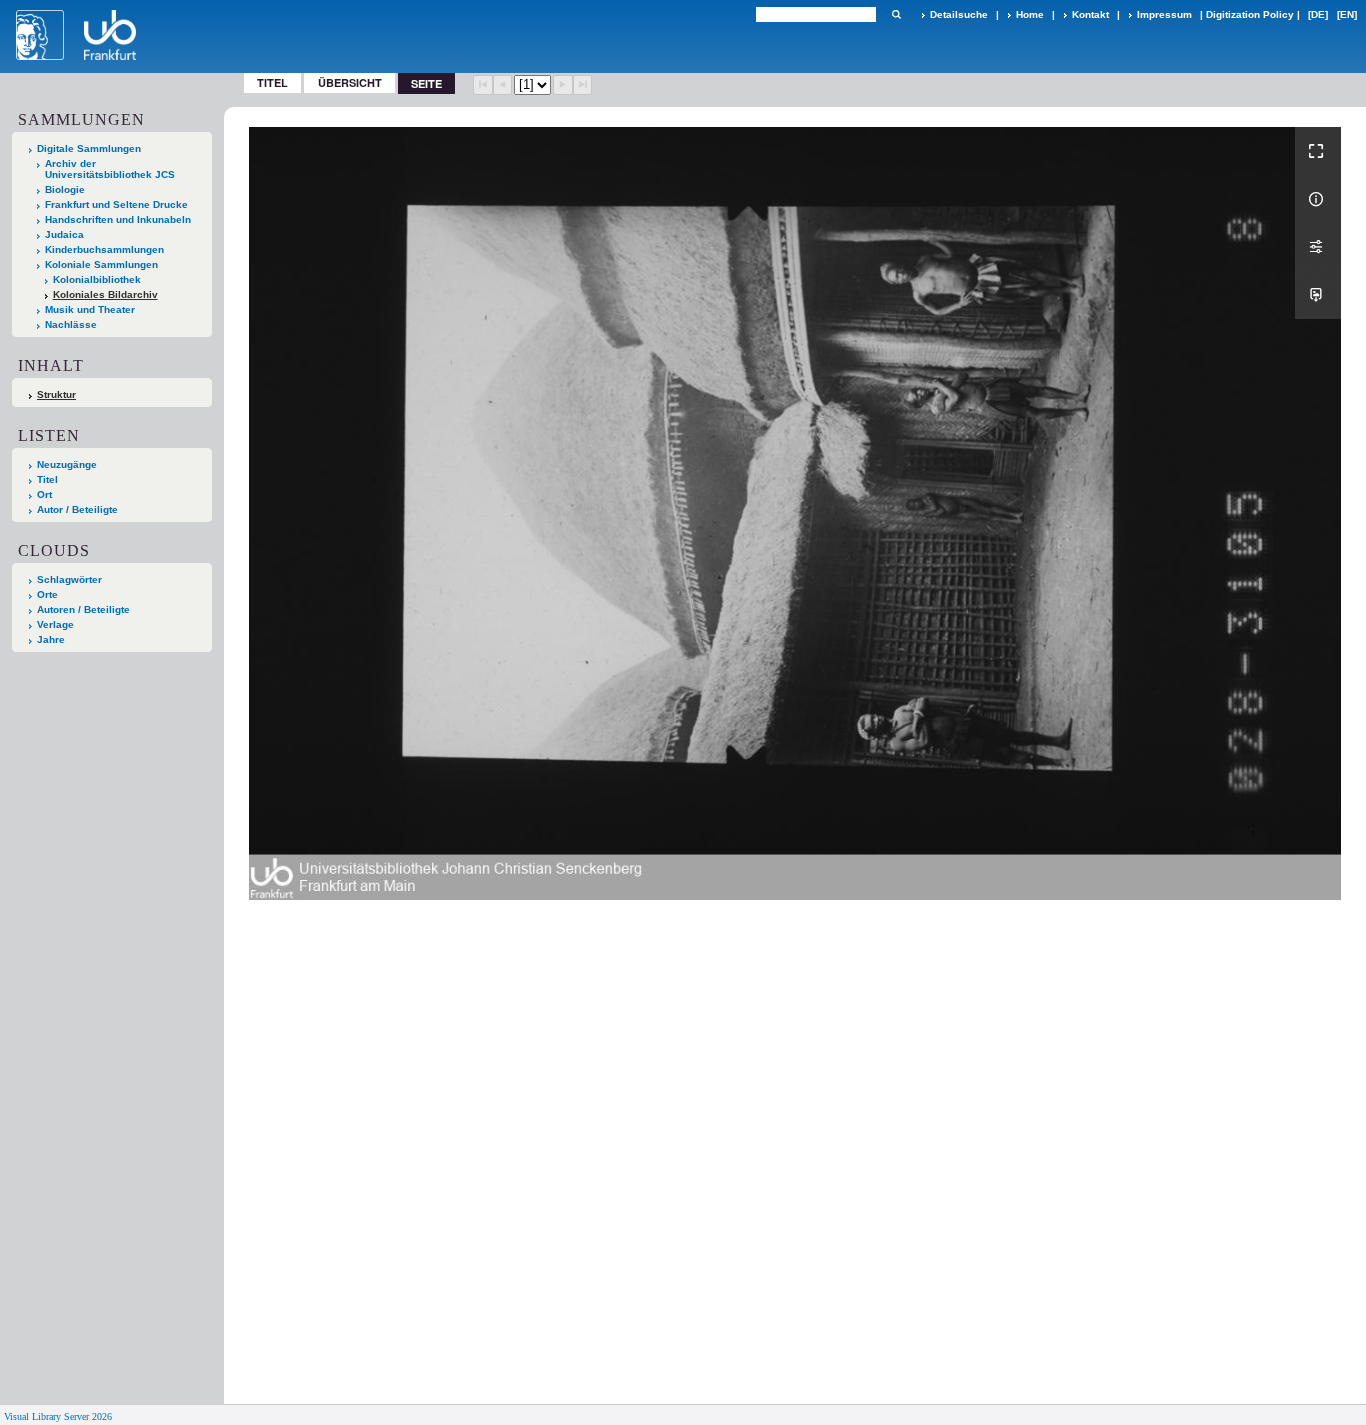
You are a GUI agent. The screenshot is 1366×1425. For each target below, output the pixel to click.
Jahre (51, 639)
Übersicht (350, 82)
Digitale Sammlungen (89, 148)
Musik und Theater (90, 309)
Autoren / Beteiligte (83, 609)
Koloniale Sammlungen (101, 264)
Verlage (55, 624)
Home (1030, 14)
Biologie (65, 189)
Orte (47, 594)
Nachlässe (71, 324)
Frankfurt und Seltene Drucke (116, 204)
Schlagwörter (69, 579)
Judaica (64, 234)
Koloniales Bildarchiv (105, 294)
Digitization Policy (1250, 14)
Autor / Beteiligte (77, 509)
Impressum (1164, 14)
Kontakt (1090, 14)
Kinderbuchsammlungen (104, 249)
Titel (272, 82)
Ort (44, 494)
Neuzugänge (67, 464)
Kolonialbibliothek (97, 279)
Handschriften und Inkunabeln (118, 219)
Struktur (56, 394)
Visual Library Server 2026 (58, 1416)
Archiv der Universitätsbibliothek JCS (110, 169)
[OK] (896, 14)
